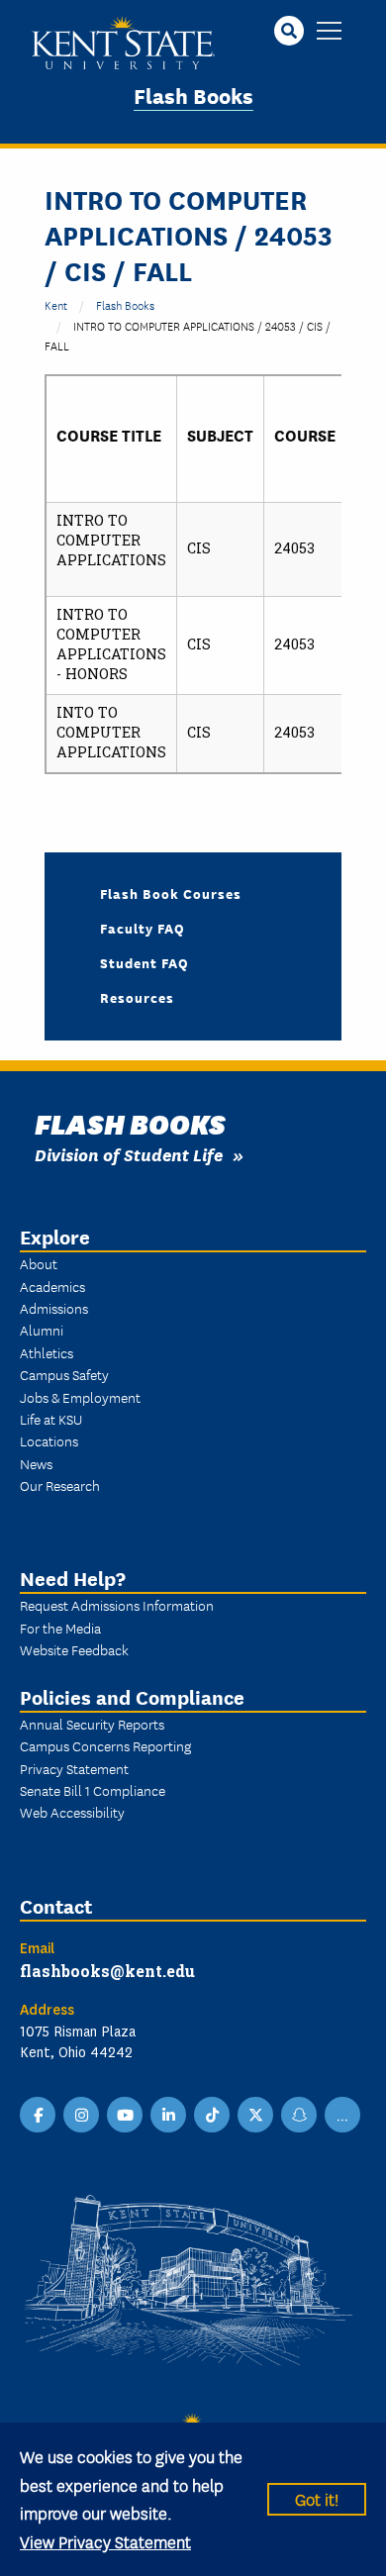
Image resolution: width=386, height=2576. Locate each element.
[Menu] (329, 32)
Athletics (47, 1352)
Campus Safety (64, 1374)
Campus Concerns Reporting (105, 1745)
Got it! (317, 2498)
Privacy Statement (74, 1768)
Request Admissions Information (117, 1605)
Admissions (54, 1308)
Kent (56, 304)
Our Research (60, 1485)
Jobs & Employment (80, 1397)
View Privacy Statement (105, 2541)
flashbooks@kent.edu (107, 1971)
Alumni (42, 1330)
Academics (52, 1286)
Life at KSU (51, 1419)
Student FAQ (145, 962)
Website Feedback (74, 1649)
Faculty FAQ (143, 928)
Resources (137, 997)
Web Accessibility (72, 1812)
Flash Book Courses (171, 893)
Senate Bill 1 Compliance (93, 1790)
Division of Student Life (129, 1154)
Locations (49, 1440)
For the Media (60, 1628)
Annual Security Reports (92, 1724)
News (36, 1463)
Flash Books (193, 95)
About (39, 1263)
